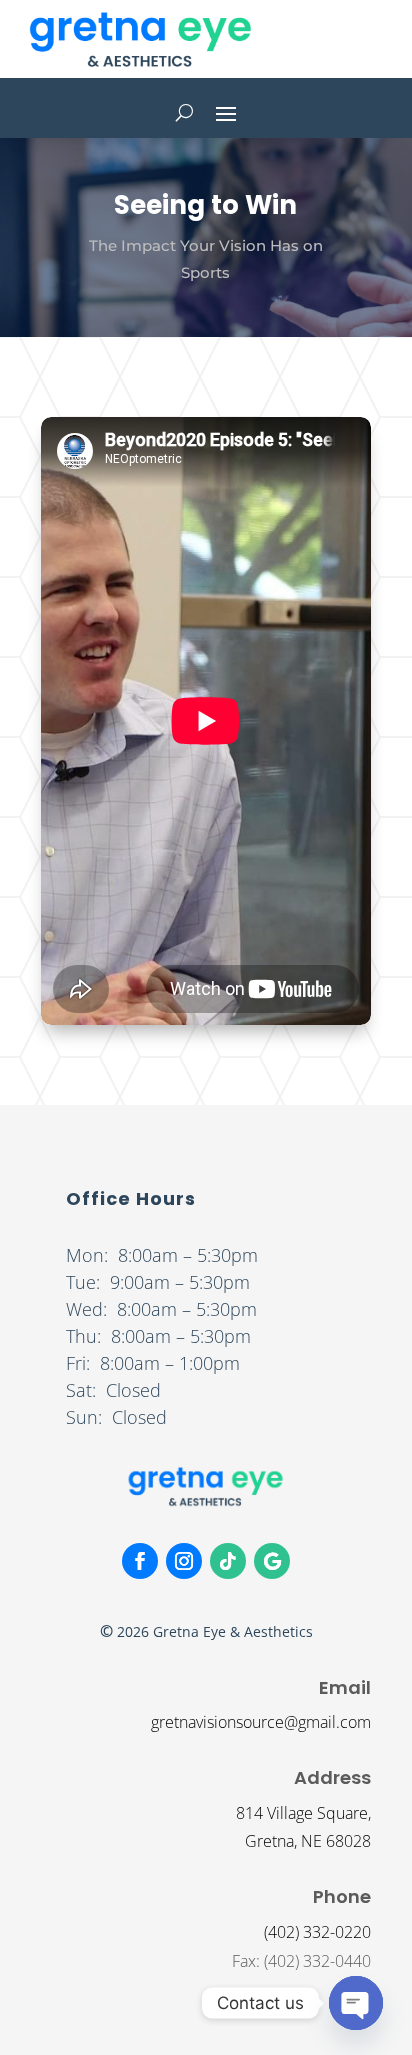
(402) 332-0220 (317, 1932)
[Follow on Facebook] (140, 1561)
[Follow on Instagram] (184, 1561)
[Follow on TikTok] (228, 1561)
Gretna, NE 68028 (308, 1841)
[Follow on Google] (272, 1561)
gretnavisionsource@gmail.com (261, 1722)
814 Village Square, (303, 1813)
